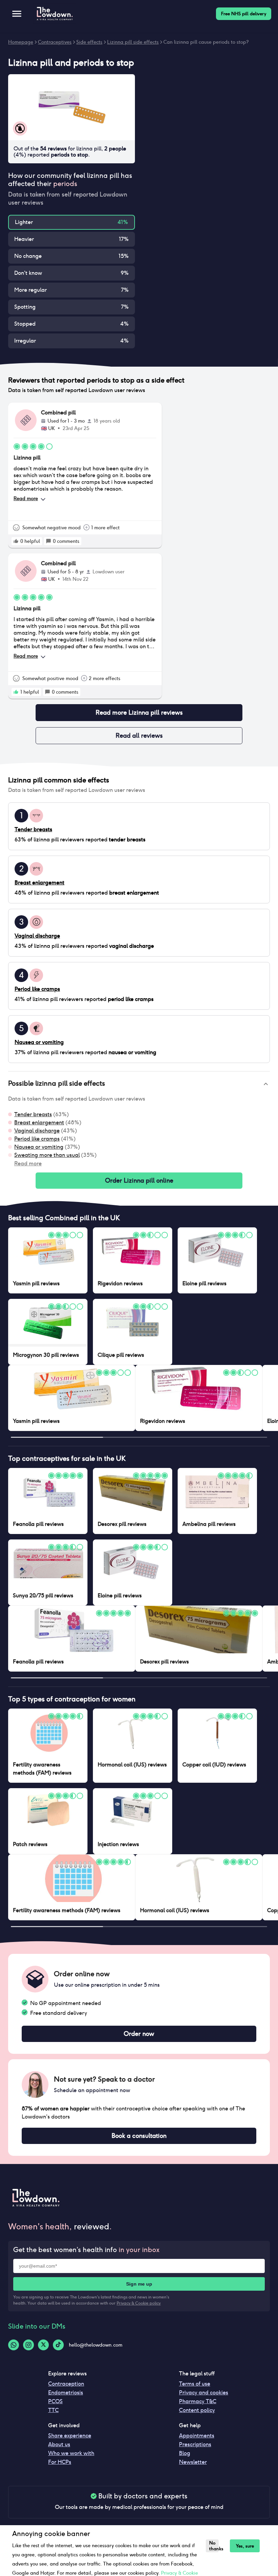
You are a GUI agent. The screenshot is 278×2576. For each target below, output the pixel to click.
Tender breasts (33, 1114)
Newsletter (193, 2462)
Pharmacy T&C (198, 2401)
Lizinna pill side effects (133, 42)
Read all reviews (139, 735)
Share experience (70, 2436)
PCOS (55, 2401)
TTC (53, 2410)
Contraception (66, 2384)
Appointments (197, 2436)
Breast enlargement (39, 1122)
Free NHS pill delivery (244, 14)
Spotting (25, 307)
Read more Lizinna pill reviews (139, 712)
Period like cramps (37, 1139)
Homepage (21, 42)
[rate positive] (16, 541)
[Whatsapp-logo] (14, 2345)
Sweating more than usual (47, 1155)
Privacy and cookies (204, 2393)
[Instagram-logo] (28, 2345)
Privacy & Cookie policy (139, 2303)
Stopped (25, 324)
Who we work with (71, 2453)
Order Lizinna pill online (139, 1180)
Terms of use (195, 2384)
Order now (139, 2034)
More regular (31, 290)
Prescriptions (195, 2444)
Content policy (197, 2410)
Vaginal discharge (37, 1131)
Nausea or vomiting (39, 1147)
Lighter (24, 222)
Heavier (24, 239)
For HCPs (60, 2462)
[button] (139, 1084)
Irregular (25, 341)
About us (59, 2444)
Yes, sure (245, 2546)
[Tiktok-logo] (58, 2345)
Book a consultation (139, 2136)
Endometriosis (66, 2393)
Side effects (89, 42)
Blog (185, 2453)
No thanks (214, 2546)
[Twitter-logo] (43, 2345)
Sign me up (139, 2284)
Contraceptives (55, 42)
